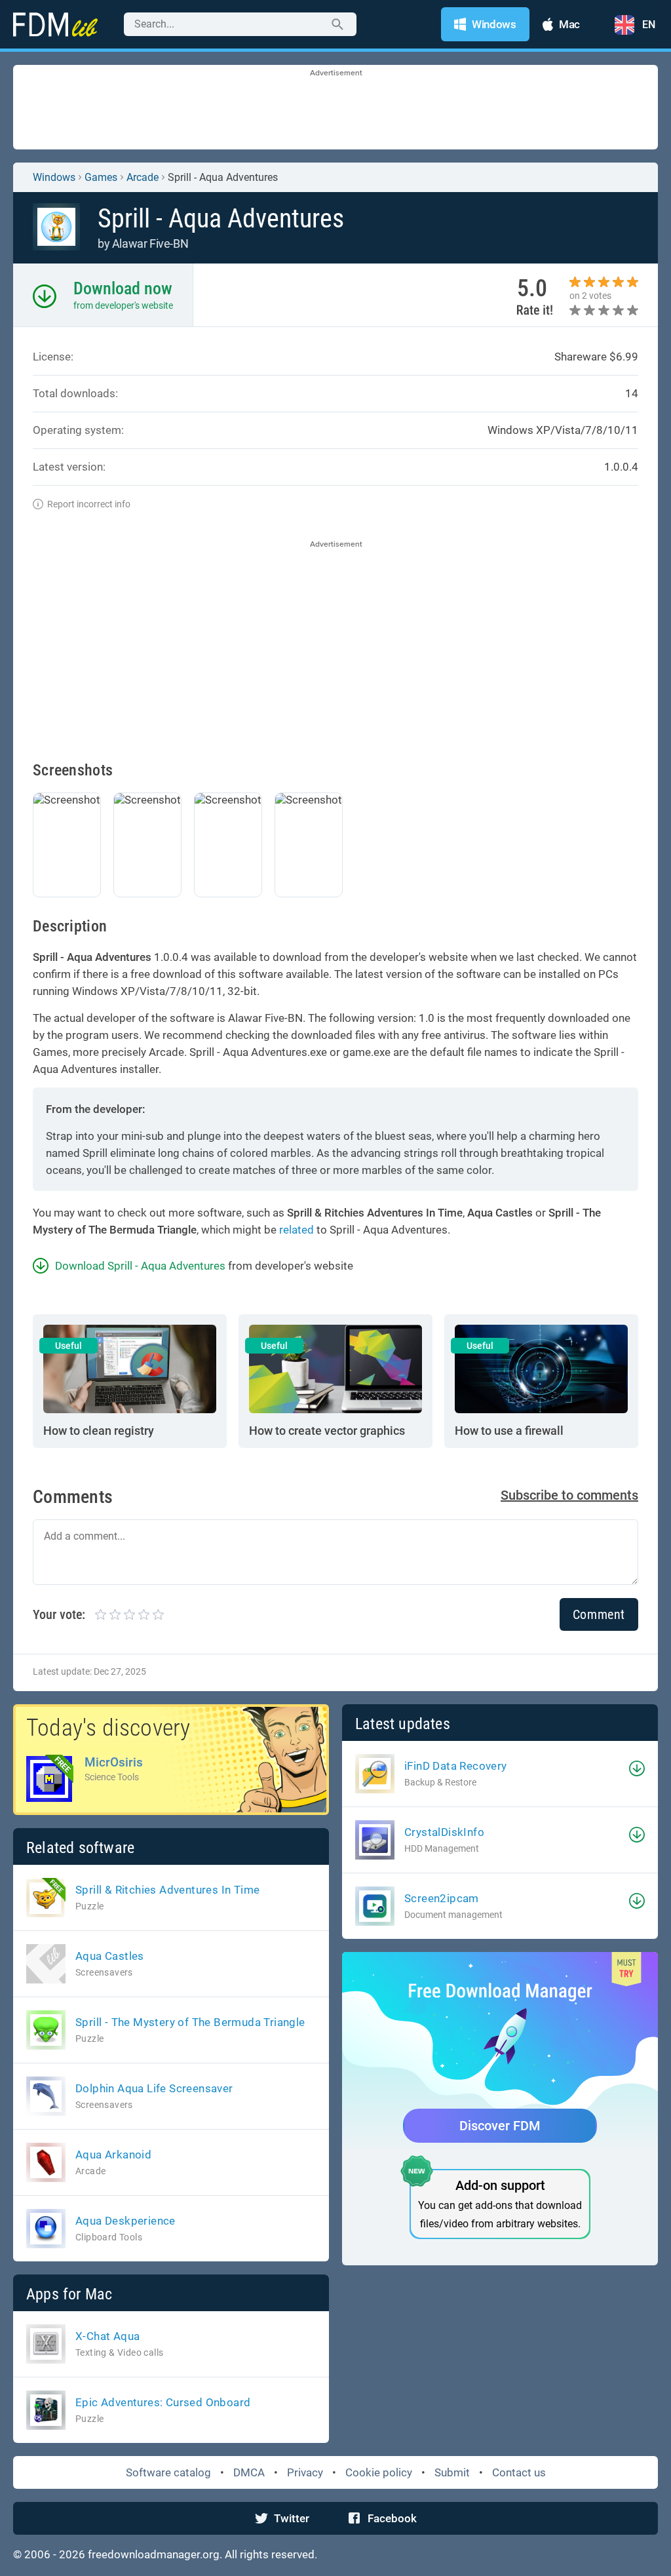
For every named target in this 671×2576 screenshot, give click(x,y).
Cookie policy (379, 2472)
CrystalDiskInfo (444, 1832)
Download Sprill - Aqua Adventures (140, 1266)
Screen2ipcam (442, 1898)
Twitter (292, 2518)
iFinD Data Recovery (456, 1766)
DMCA (249, 2472)
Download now (123, 288)
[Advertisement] (335, 108)
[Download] (637, 1768)
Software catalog (168, 2472)
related (297, 1230)
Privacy (305, 2472)
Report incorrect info (89, 504)
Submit (452, 2472)
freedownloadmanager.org (154, 2554)
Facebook (392, 2518)
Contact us (519, 2472)
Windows (54, 177)
